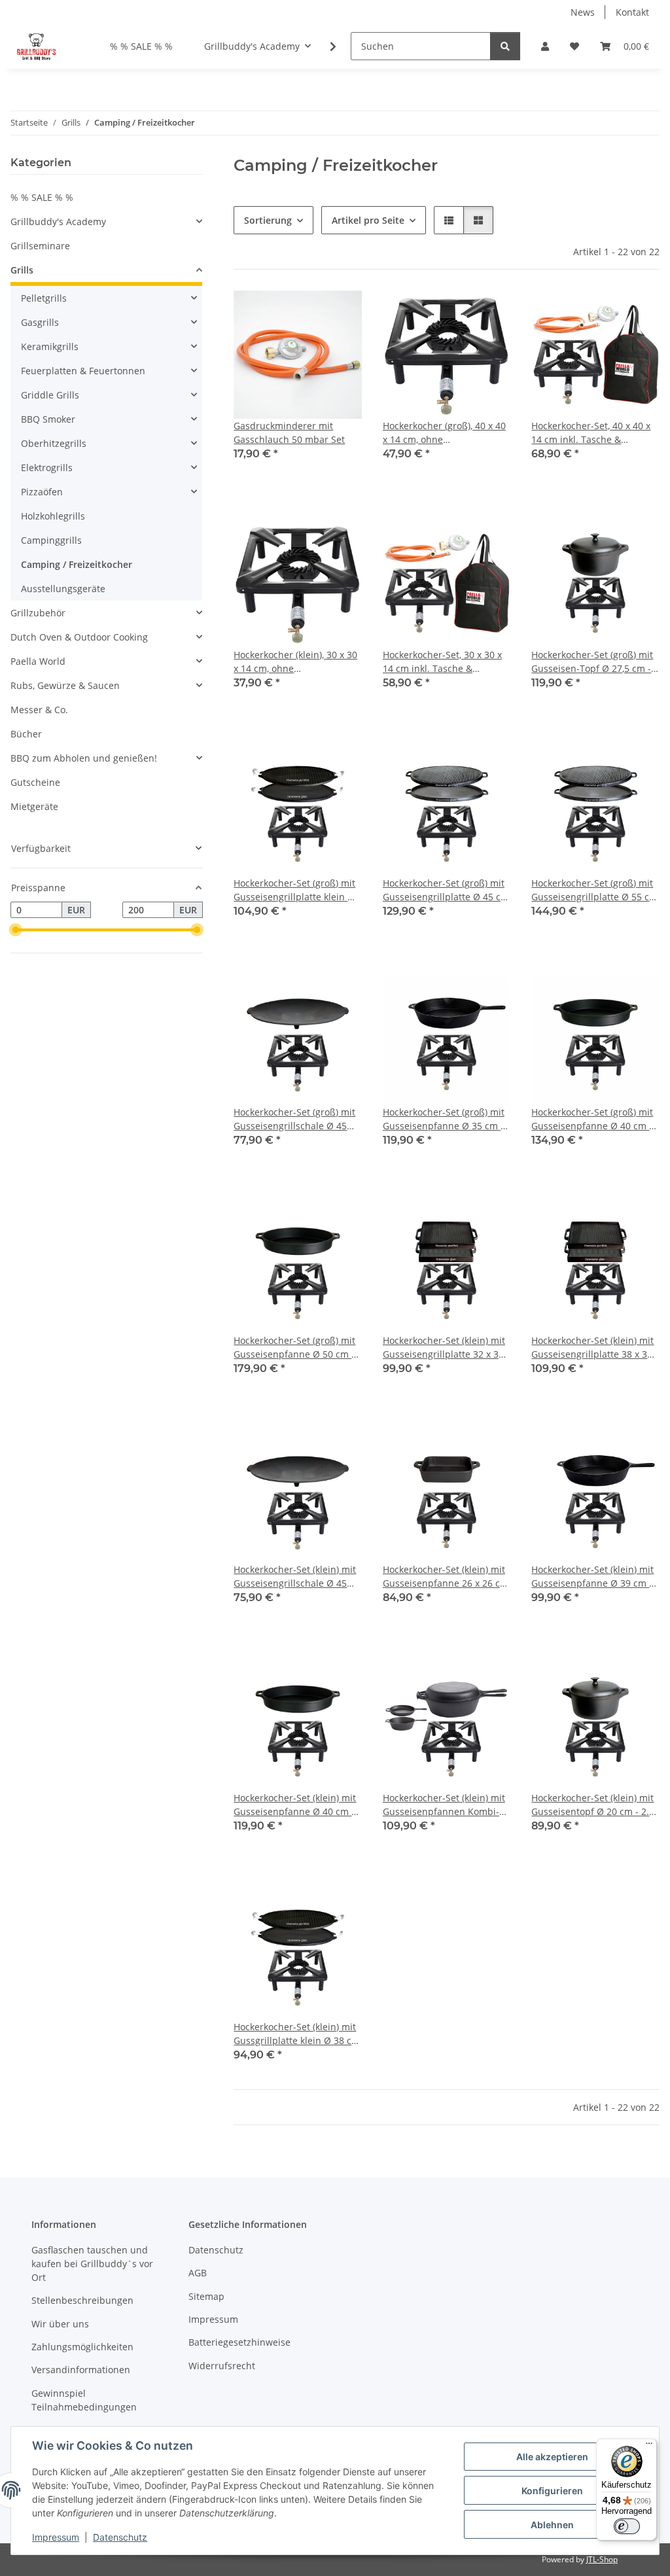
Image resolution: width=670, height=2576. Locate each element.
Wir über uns (60, 2324)
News (583, 12)
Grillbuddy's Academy (58, 221)
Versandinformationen (81, 2370)
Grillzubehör (38, 613)
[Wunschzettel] (574, 46)
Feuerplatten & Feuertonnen (83, 371)
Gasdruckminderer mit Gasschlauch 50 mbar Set (289, 432)
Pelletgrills (44, 298)
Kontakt (632, 12)
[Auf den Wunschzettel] (340, 313)
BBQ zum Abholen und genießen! (84, 758)
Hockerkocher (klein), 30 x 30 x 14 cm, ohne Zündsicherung (295, 662)
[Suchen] (505, 46)
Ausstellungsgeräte (63, 589)
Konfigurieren (552, 2491)
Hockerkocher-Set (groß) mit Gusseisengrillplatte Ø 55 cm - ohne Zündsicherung (594, 890)
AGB (198, 2273)
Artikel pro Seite (368, 220)
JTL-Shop (602, 2559)
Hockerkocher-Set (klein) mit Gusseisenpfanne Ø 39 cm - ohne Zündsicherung (592, 1577)
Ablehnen (552, 2525)
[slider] (16, 930)
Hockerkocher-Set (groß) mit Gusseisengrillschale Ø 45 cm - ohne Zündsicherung (294, 1119)
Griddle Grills (50, 395)
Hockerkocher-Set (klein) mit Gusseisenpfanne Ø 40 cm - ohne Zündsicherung (295, 1805)
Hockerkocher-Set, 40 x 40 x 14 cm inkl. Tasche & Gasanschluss (591, 433)
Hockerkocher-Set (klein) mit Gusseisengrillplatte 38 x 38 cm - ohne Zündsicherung (592, 1348)
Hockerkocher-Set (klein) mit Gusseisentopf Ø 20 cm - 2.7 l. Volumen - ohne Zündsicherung (593, 1805)
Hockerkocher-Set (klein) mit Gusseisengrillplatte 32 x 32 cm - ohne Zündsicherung (444, 1348)
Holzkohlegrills (53, 516)
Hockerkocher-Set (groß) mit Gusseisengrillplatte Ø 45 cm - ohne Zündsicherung (446, 890)
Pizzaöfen (42, 492)
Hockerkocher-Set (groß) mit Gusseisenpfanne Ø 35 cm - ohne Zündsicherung (444, 1119)
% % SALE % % (42, 197)
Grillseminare (40, 246)
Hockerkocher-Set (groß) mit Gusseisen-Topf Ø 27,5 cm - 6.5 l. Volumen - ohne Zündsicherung (592, 662)
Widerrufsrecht (222, 2366)
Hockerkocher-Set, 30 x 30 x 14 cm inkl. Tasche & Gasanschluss (442, 662)
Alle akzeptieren (552, 2457)
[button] (545, 46)
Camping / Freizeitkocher (77, 564)
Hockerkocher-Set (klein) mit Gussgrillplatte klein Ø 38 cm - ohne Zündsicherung (297, 2034)
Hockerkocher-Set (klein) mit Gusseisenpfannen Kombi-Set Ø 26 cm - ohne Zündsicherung (444, 1805)
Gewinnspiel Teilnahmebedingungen (84, 2400)
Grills (22, 270)
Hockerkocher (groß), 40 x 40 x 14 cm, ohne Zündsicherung (444, 433)
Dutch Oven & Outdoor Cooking (79, 637)
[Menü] (649, 2446)
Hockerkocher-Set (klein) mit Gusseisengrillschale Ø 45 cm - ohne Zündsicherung (295, 1577)
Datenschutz (120, 2537)
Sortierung (268, 220)
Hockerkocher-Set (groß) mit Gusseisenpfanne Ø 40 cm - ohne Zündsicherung (592, 1119)
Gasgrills (40, 322)
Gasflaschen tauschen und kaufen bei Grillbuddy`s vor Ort (92, 2264)
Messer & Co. (39, 710)
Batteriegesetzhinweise (239, 2342)
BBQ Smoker (48, 419)
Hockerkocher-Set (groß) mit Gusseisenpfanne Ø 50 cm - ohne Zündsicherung (294, 1348)
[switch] (627, 2526)
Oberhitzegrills (54, 443)
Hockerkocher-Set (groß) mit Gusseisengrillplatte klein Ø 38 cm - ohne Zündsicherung (297, 890)
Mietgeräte (34, 806)
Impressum (56, 2537)
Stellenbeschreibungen (82, 2300)
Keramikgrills (50, 346)
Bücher (26, 734)
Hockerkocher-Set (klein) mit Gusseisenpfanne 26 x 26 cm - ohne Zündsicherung (446, 1577)
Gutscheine (35, 782)
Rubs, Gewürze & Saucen (65, 685)
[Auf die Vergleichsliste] (306, 313)
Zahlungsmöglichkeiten (82, 2347)
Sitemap (206, 2296)
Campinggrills (51, 540)
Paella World (38, 661)
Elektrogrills (47, 468)
